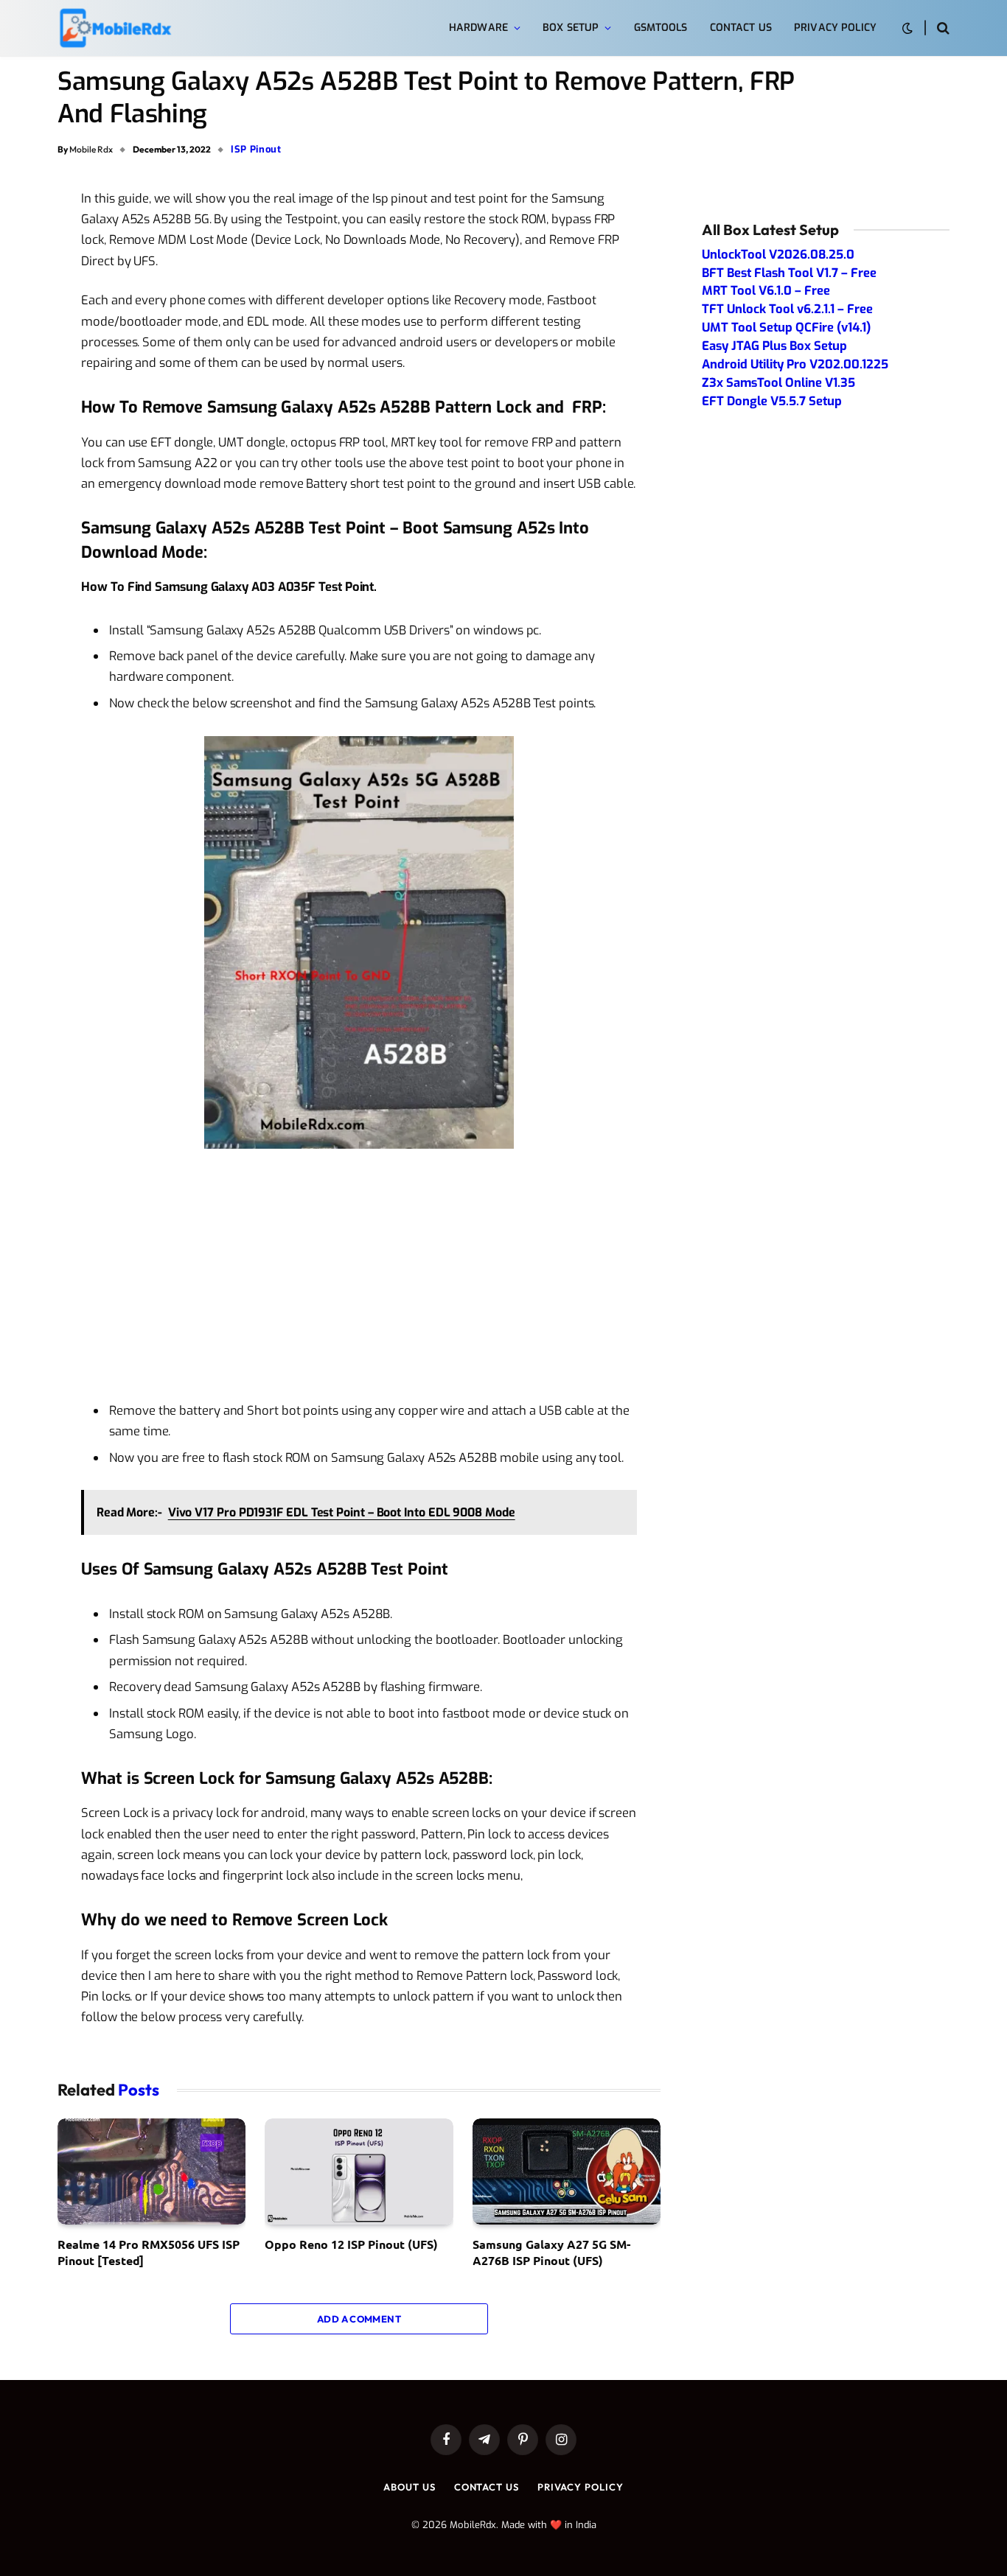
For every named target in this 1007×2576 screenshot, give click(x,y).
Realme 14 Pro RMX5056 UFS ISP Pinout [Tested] (149, 2252)
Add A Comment (359, 2319)
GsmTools (661, 28)
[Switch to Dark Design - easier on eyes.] (907, 28)
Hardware (478, 28)
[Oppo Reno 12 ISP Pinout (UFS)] (359, 2171)
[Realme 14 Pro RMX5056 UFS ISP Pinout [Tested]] (151, 2171)
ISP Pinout (256, 149)
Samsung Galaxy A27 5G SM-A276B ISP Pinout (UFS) (551, 2252)
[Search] (942, 28)
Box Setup (571, 28)
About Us (409, 2487)
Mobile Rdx (91, 149)
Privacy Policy (835, 28)
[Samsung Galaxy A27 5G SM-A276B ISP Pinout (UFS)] (567, 2171)
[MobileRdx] (115, 28)
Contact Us (741, 28)
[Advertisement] (359, 1275)
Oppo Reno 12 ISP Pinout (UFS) (351, 2244)
